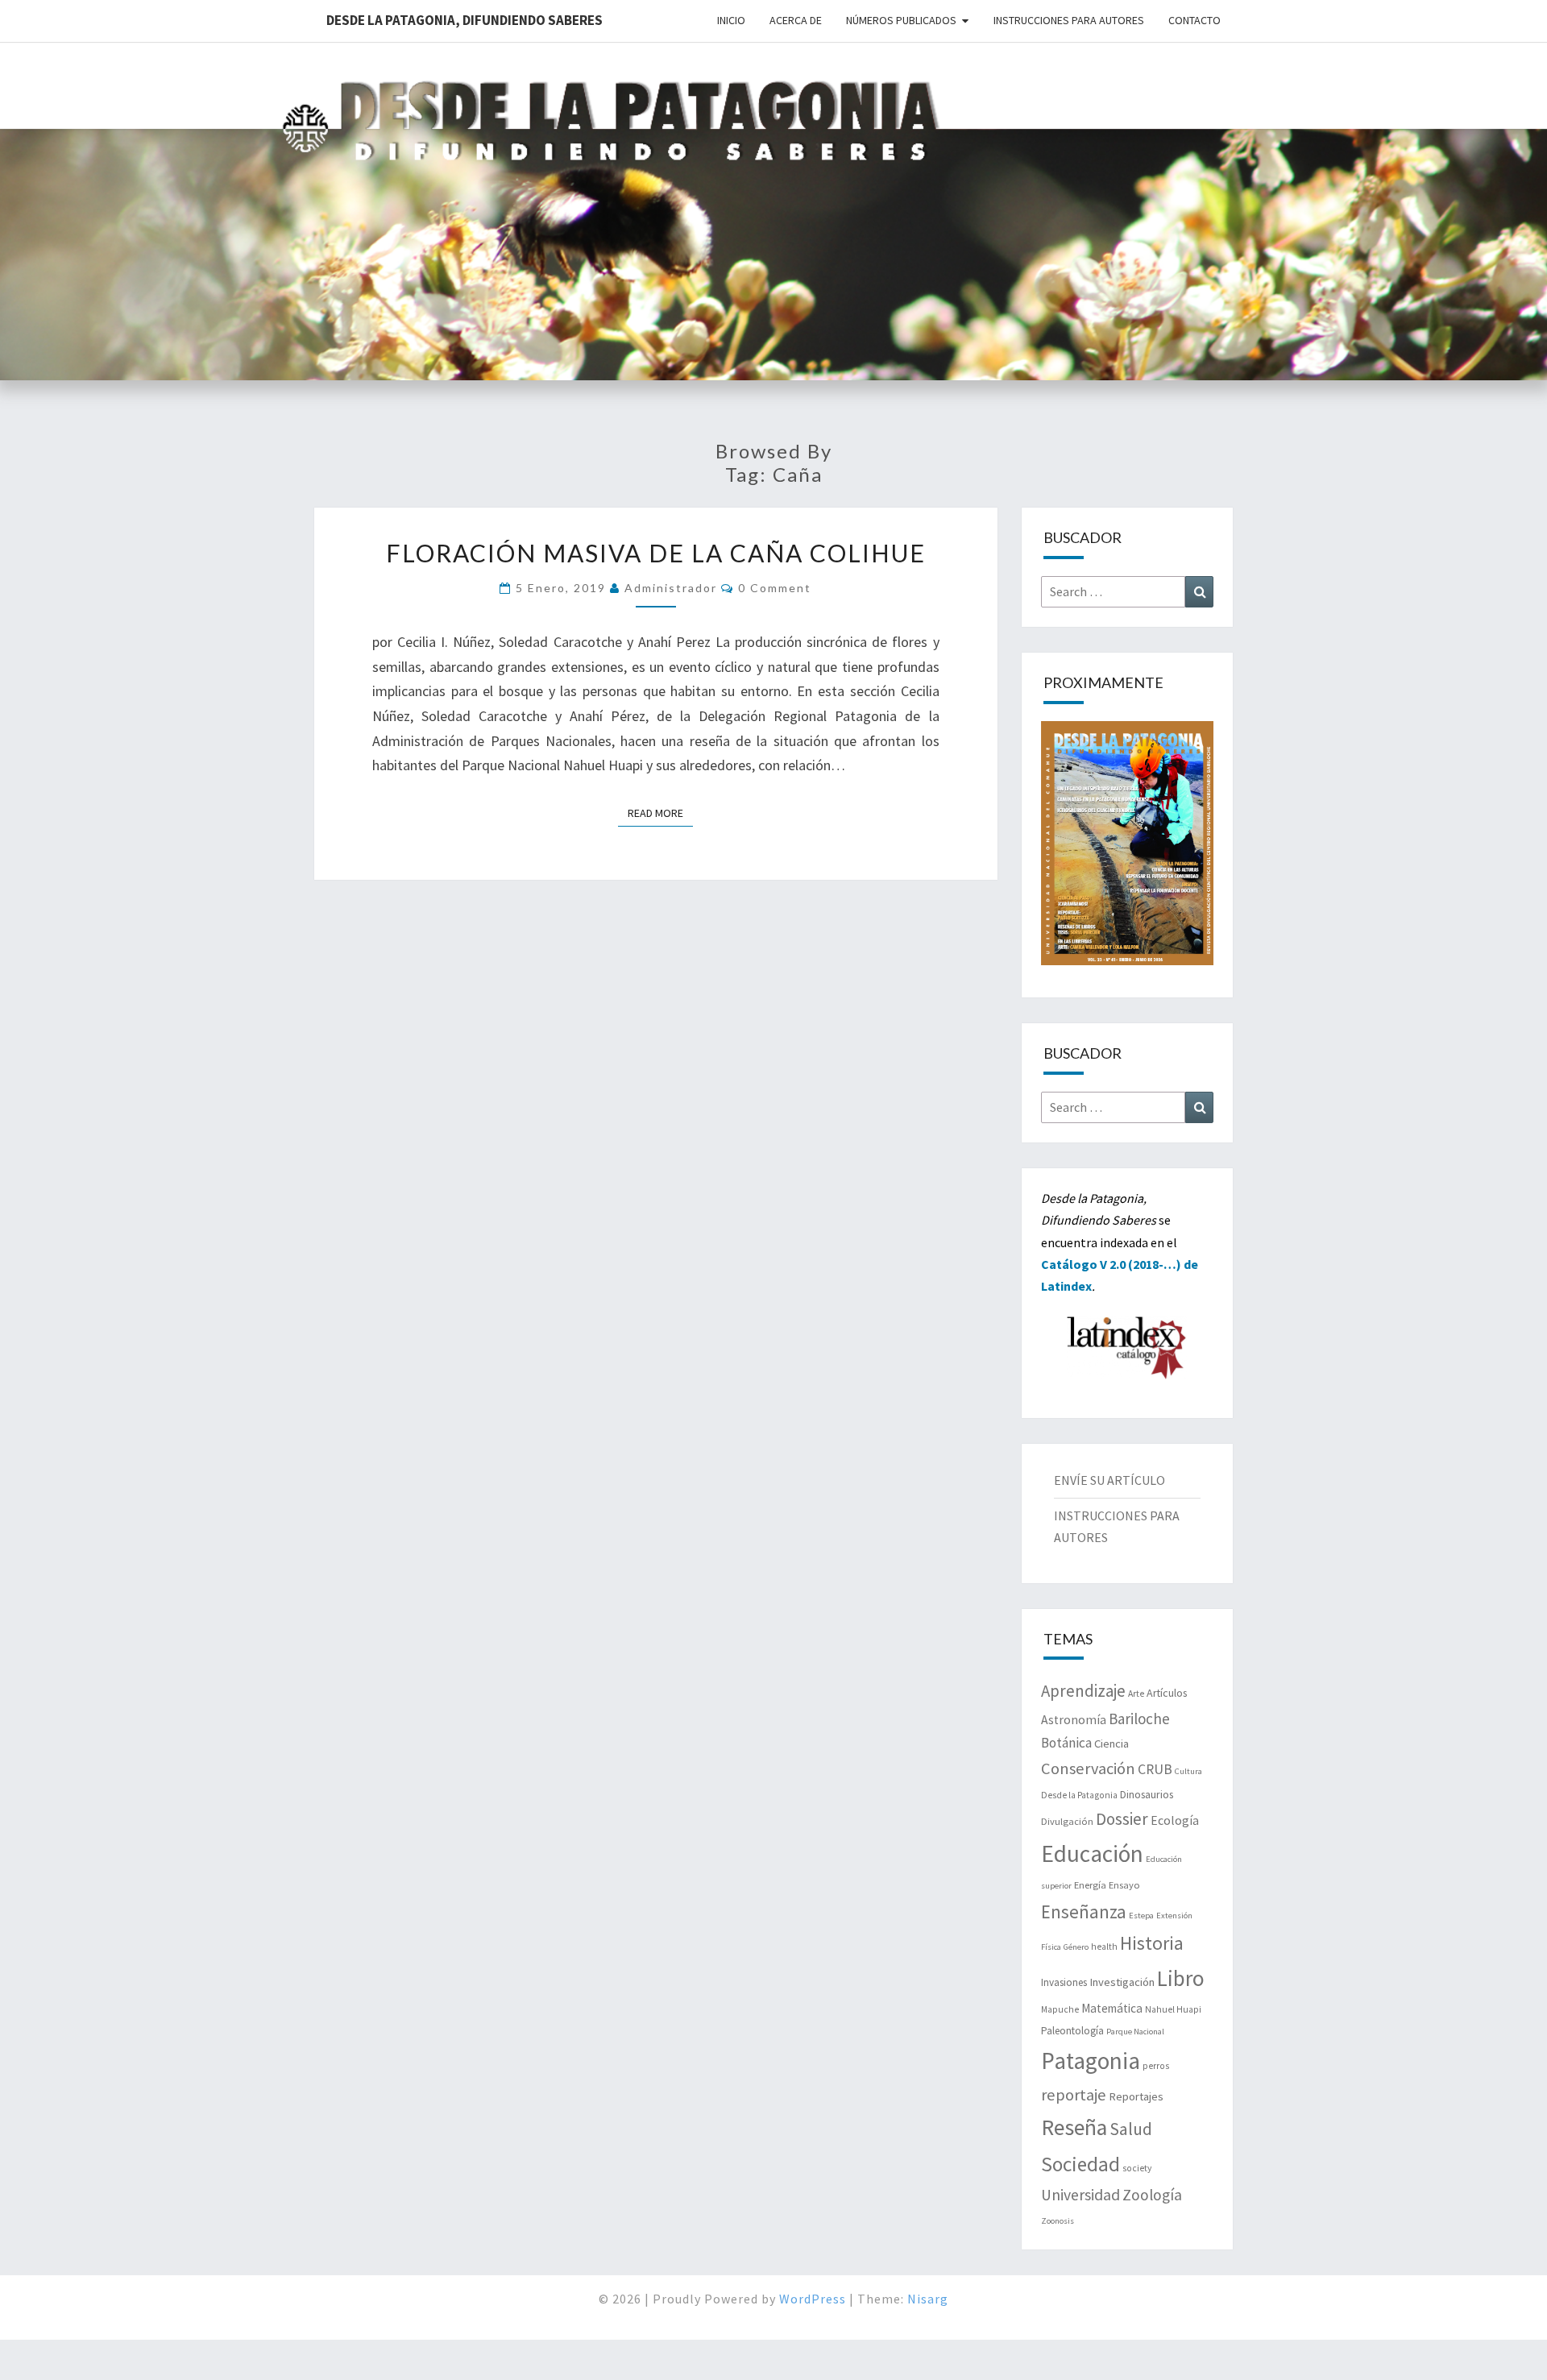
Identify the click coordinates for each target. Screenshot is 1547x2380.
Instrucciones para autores (1069, 20)
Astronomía (1074, 1720)
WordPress (813, 2299)
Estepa (1141, 1916)
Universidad (1080, 2195)
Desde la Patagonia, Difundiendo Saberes (465, 20)
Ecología (1175, 1820)
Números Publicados (901, 20)
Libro (1181, 1978)
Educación (1092, 1853)
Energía (1090, 1885)
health (1104, 1947)
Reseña (1074, 2127)
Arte (1136, 1694)
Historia (1152, 1943)
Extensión (1174, 1916)
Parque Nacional (1135, 2032)
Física (1051, 1947)
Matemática (1112, 2008)
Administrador (671, 588)
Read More (660, 813)
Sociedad (1080, 2164)
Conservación (1088, 1768)
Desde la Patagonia (1079, 1795)
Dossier (1122, 1819)
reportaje (1074, 2095)
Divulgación (1067, 1821)
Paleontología (1072, 2031)
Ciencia (1112, 1744)
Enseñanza (1084, 1911)
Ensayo (1124, 1885)
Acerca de (796, 20)
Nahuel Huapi (1173, 2009)
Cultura (1188, 1771)
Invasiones (1064, 1982)
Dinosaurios (1147, 1794)
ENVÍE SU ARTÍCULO (1109, 1480)
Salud (1131, 2129)
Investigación (1122, 1982)
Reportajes (1136, 2096)
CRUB (1155, 1769)
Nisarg (928, 2299)
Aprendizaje (1083, 1691)
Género (1076, 1947)
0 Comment (775, 588)
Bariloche (1139, 1719)
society (1137, 2168)
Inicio (731, 20)
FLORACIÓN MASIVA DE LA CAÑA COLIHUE (656, 553)
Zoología (1152, 2195)
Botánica (1066, 1743)
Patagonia (1091, 2061)
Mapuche (1060, 2009)
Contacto (1194, 20)
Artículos (1167, 1693)
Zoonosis (1058, 2221)
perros (1156, 2066)
